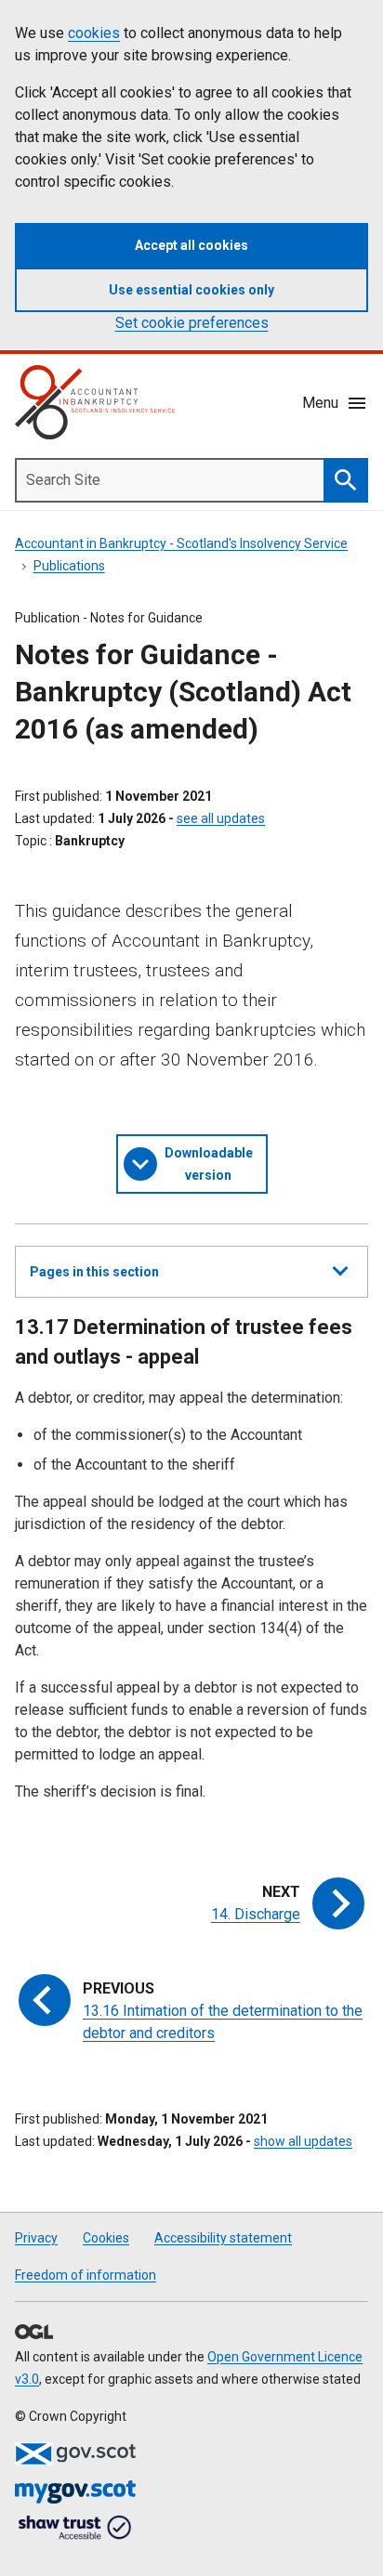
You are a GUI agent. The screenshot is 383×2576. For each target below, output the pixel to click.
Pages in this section (94, 1281)
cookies (94, 33)
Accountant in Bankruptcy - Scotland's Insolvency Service (181, 543)
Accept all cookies (191, 245)
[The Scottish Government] (75, 2454)
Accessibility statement (223, 2238)
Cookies (106, 2238)
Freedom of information (86, 2275)
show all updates (303, 2141)
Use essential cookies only (191, 290)
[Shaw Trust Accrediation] (75, 2529)
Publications (69, 566)
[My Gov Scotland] (75, 2492)
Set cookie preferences (192, 323)
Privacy (36, 2238)
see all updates (221, 818)
